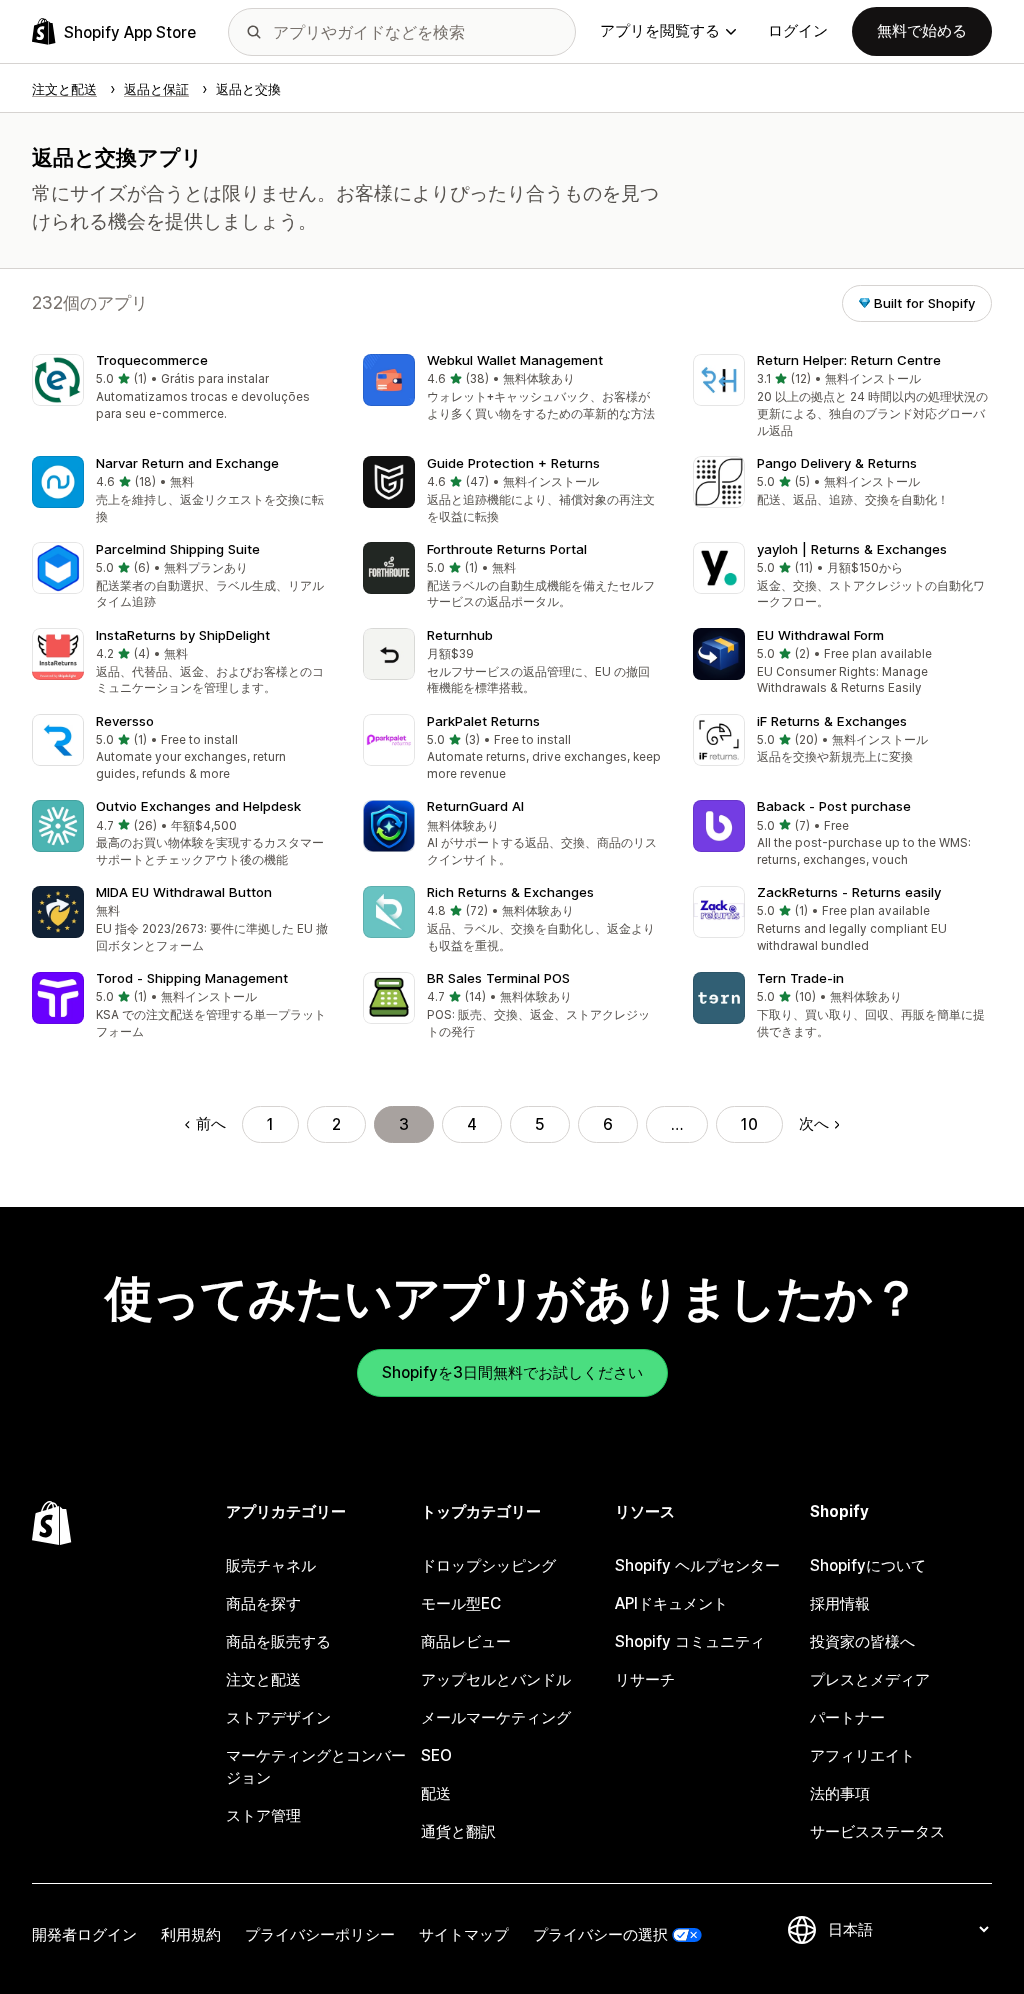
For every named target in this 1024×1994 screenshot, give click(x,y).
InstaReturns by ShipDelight (183, 635)
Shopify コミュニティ (690, 1641)
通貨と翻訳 (458, 1831)
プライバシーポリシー (320, 1934)
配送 (436, 1793)
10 (749, 1124)
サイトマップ (464, 1934)
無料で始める (922, 30)
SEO (436, 1755)
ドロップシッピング (488, 1565)
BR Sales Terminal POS (498, 978)
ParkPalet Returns (483, 721)
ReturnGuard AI (475, 806)
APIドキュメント (671, 1603)
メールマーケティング (496, 1717)
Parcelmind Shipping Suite (178, 549)
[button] (181, 389)
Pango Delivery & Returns (837, 463)
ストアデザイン (278, 1717)
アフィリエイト (862, 1755)
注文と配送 (263, 1679)
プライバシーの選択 (600, 1934)
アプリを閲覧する (660, 30)
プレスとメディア (870, 1679)
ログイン (798, 30)
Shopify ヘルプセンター (697, 1565)
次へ (814, 1123)
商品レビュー (466, 1641)
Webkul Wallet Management (515, 360)
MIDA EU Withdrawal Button (184, 892)
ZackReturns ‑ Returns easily (849, 892)
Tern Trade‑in (800, 978)
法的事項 (840, 1793)
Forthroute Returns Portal (507, 549)
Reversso (125, 721)
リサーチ (645, 1679)
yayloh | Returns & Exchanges (852, 549)
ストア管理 (263, 1815)
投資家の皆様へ (862, 1641)
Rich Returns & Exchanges (510, 892)
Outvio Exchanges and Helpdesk (198, 806)
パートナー (847, 1717)
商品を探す (263, 1603)
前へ (210, 1123)
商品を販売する (278, 1641)
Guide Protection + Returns (513, 463)
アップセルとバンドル (496, 1679)
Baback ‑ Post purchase (834, 806)
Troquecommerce (152, 360)
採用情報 (840, 1603)
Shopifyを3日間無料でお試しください (512, 1372)
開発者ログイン (84, 1934)
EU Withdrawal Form (820, 635)
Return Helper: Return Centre (849, 360)
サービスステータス (877, 1831)
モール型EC (461, 1603)
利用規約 (191, 1934)
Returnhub (460, 635)
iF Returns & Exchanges (832, 721)
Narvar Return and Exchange (187, 463)
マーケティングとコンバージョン (316, 1766)
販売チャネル (271, 1565)
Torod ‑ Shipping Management (192, 978)
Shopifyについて (868, 1565)
